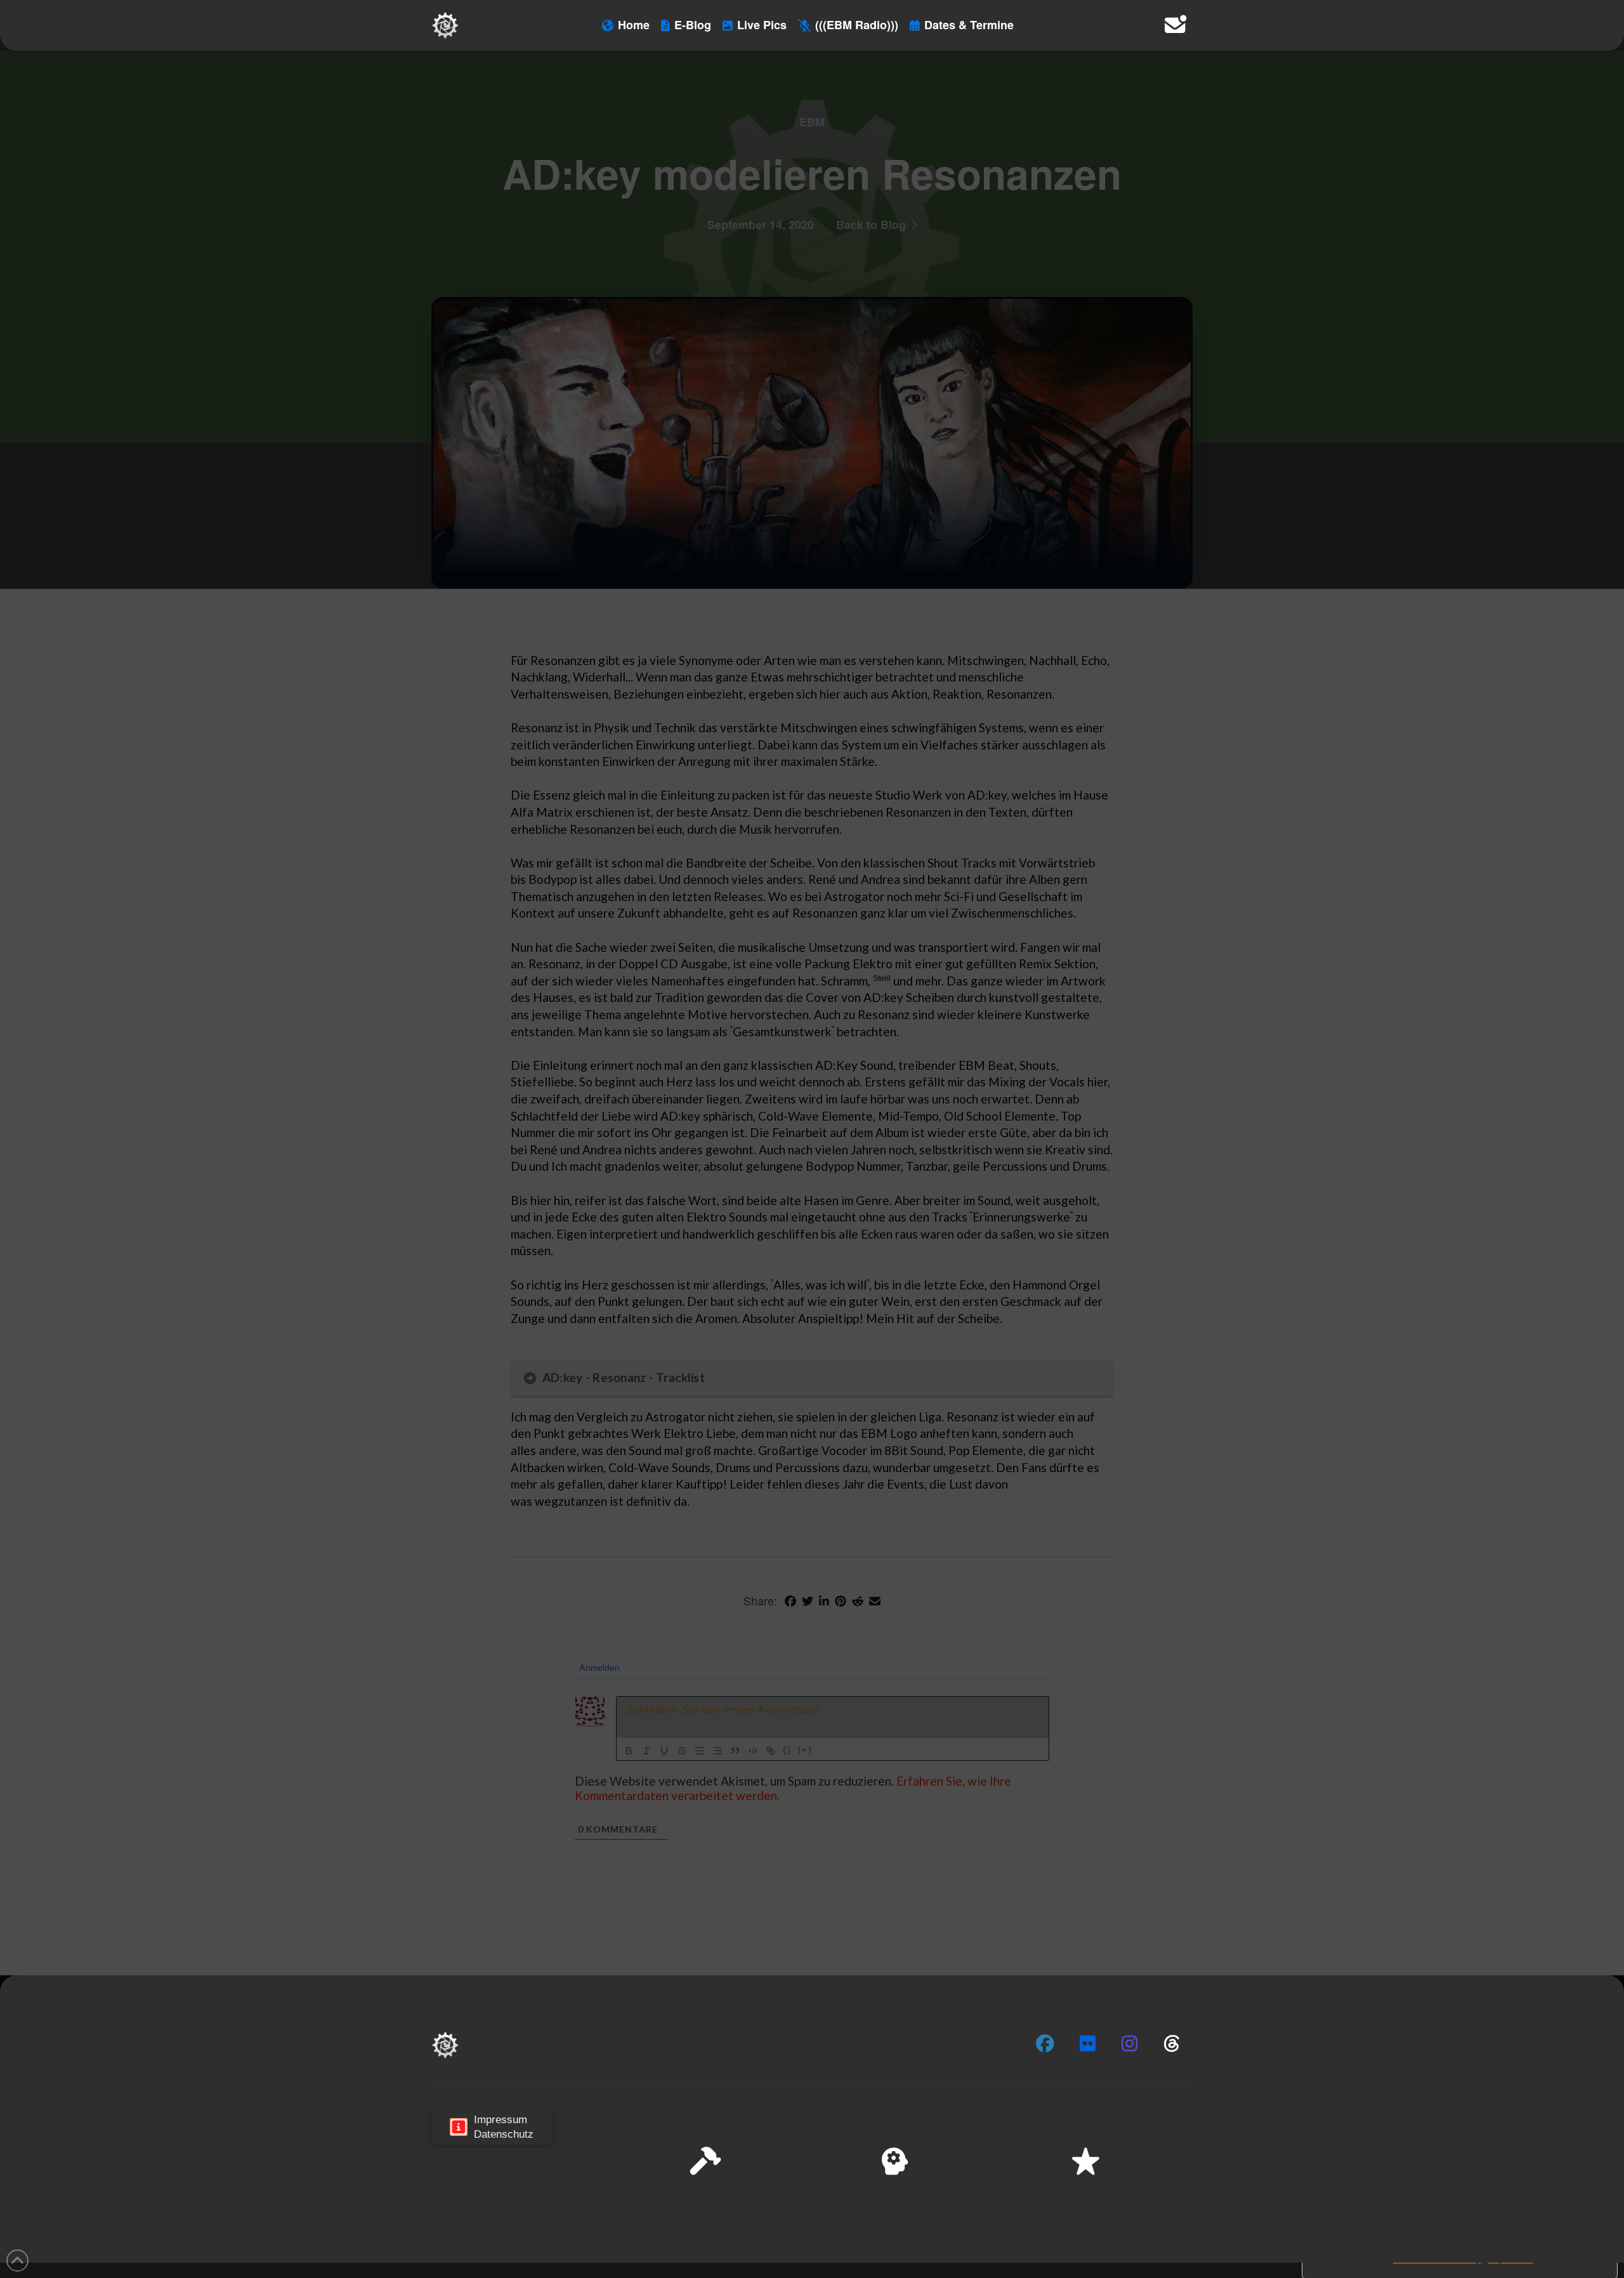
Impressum (1510, 2259)
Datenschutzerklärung (1437, 2259)
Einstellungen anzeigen (1549, 2227)
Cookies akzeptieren (1365, 2227)
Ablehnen (1454, 2227)
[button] (1598, 2141)
